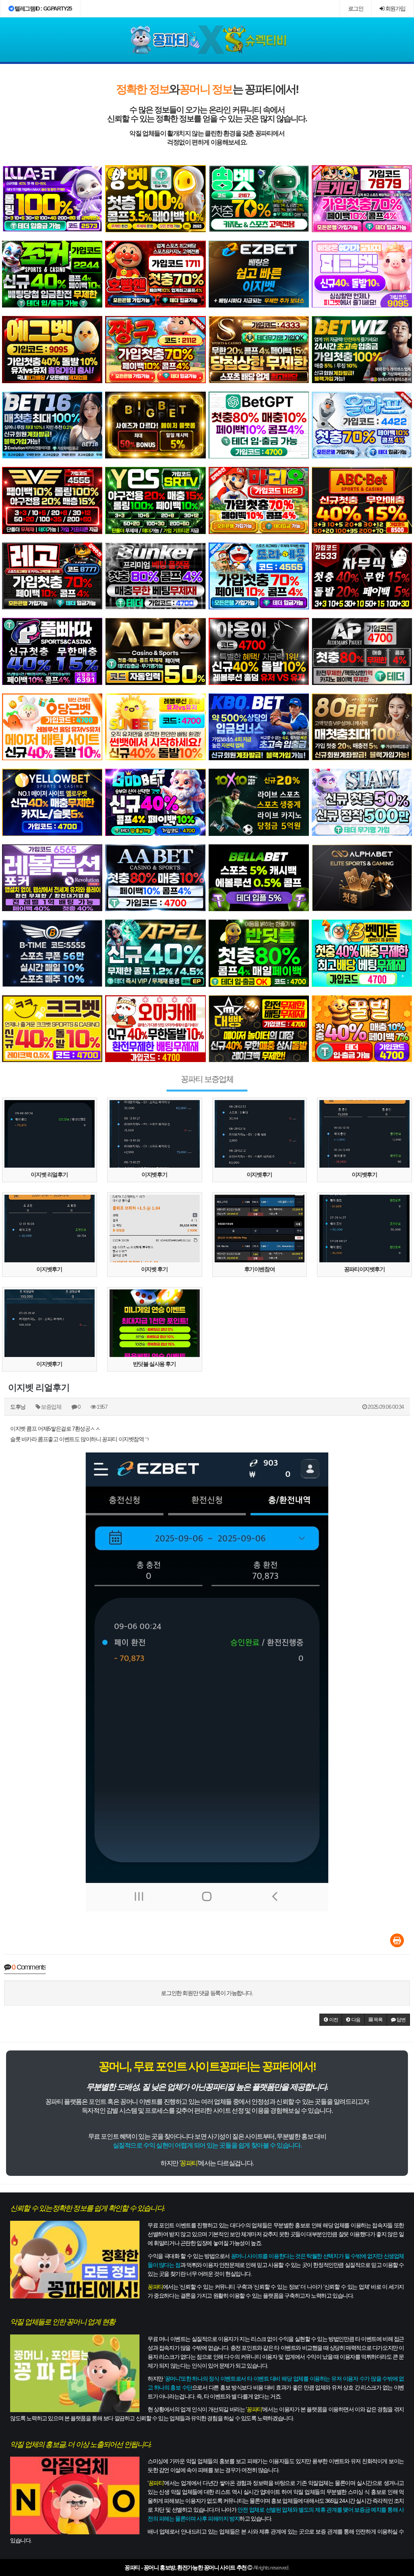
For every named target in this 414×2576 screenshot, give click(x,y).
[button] (331, 2020)
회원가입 (395, 8)
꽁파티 (189, 2163)
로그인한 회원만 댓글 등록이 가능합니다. (207, 1993)
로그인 (356, 8)
